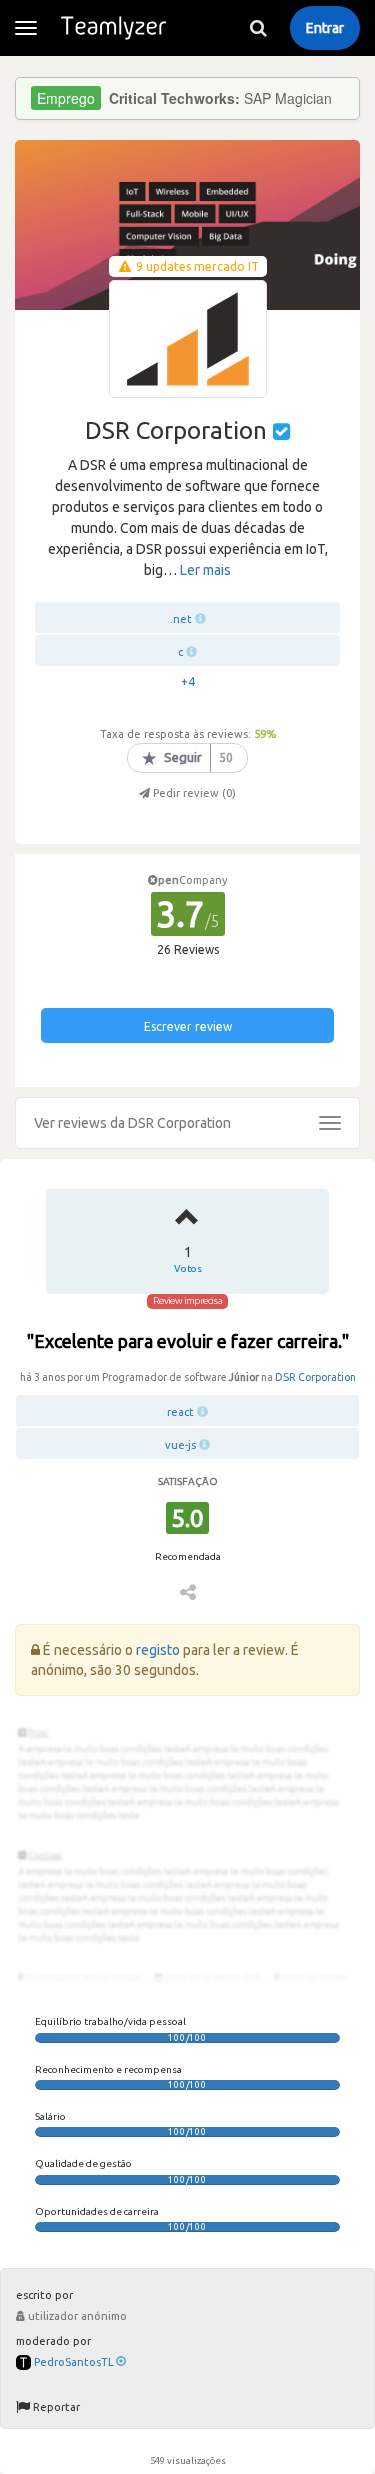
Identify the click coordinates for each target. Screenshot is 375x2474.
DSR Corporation (315, 1377)
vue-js (180, 1445)
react (180, 1412)
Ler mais (205, 570)
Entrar (325, 28)
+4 (188, 681)
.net (181, 619)
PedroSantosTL (74, 2362)
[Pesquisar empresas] (258, 28)
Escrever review (188, 1026)
